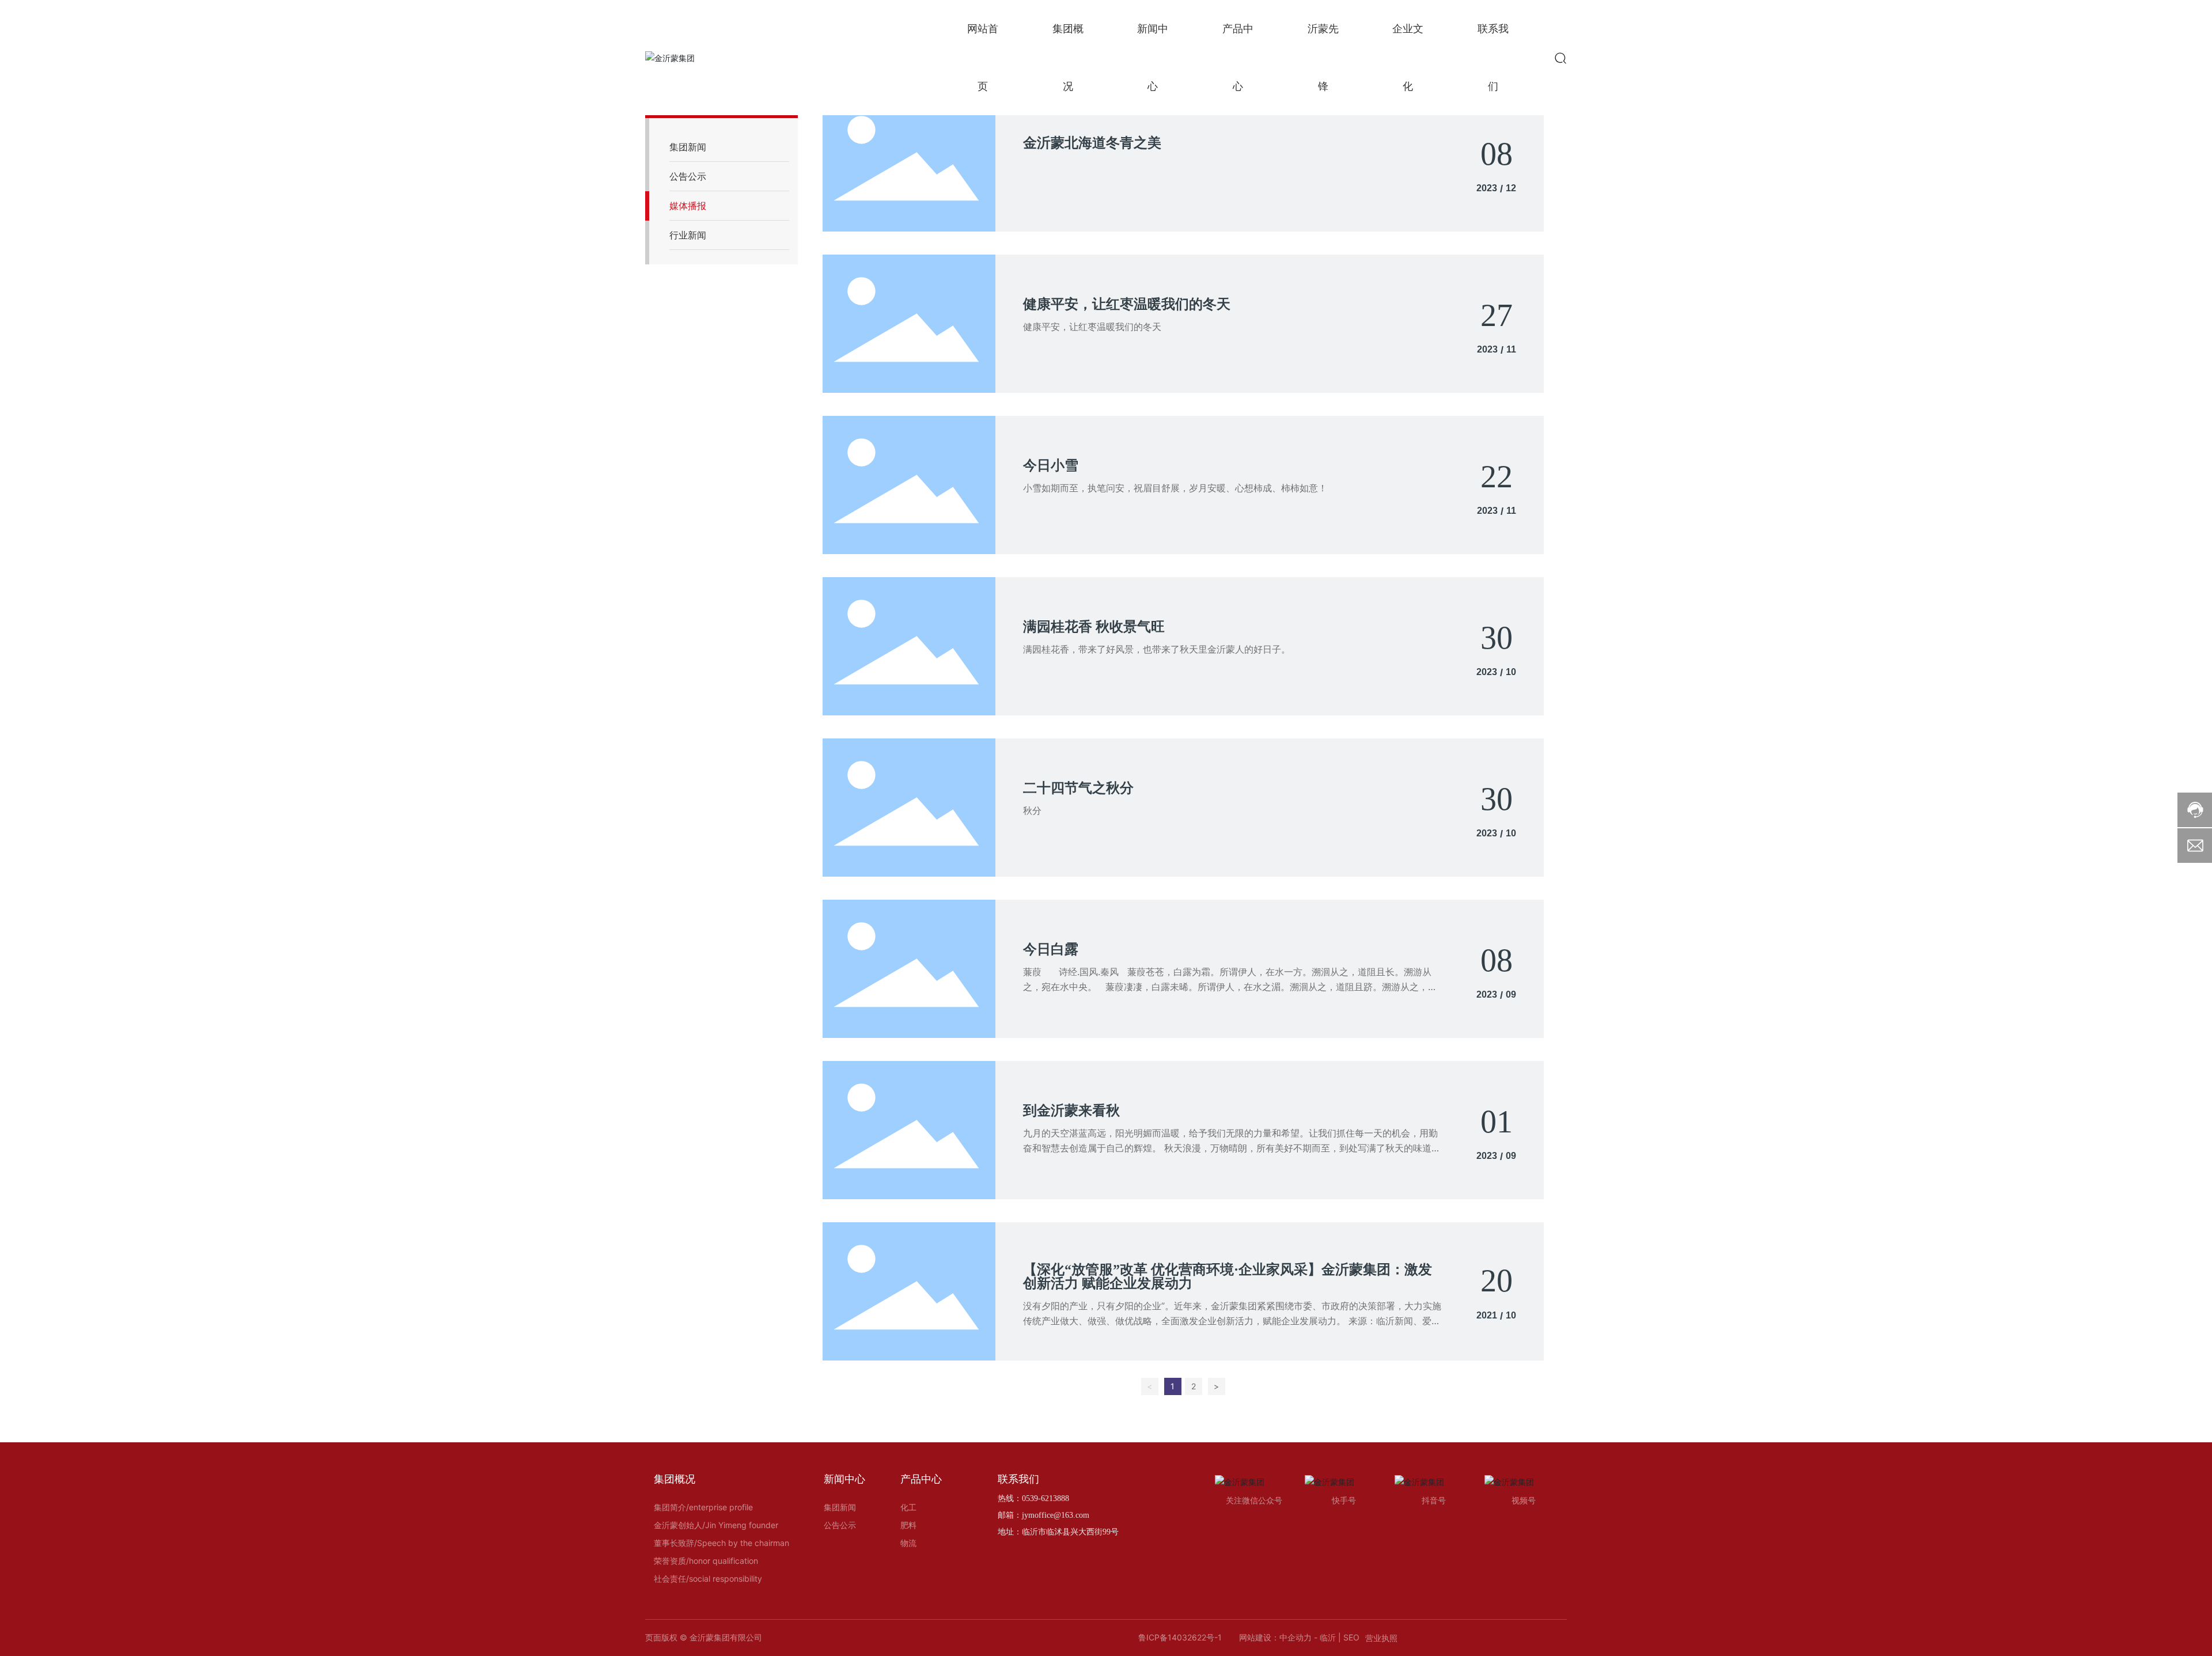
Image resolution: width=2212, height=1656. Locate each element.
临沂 (1328, 1637)
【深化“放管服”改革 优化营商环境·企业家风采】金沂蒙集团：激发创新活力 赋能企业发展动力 (1228, 1276)
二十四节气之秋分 (1078, 788)
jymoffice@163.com (1056, 1515)
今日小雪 (1051, 465)
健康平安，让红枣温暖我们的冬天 (1127, 304)
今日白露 (1051, 949)
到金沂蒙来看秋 (1071, 1111)
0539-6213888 (1046, 1498)
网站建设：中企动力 (1275, 1637)
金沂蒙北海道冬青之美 (1092, 143)
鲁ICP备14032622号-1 (1180, 1637)
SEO (1351, 1637)
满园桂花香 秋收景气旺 (1094, 627)
